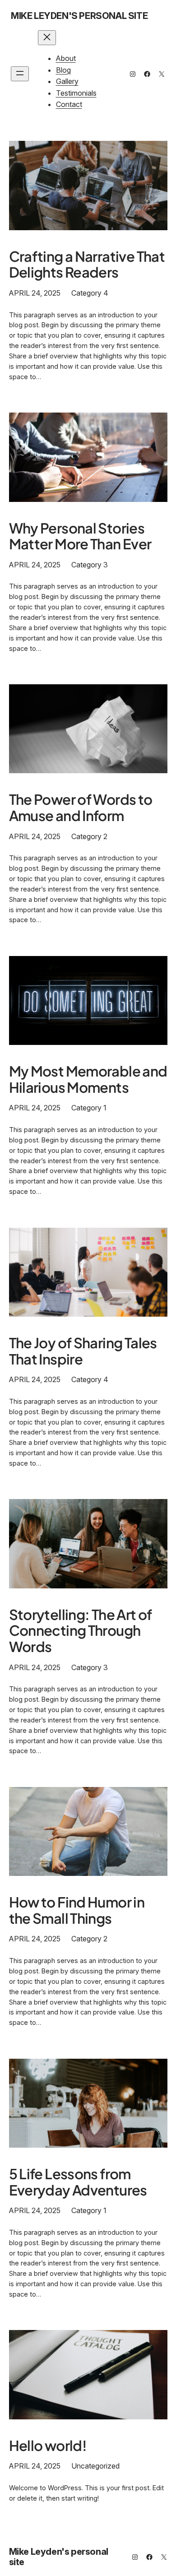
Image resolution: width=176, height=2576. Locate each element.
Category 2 (89, 836)
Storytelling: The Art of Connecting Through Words (81, 1631)
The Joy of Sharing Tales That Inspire (83, 1351)
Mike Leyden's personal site (79, 16)
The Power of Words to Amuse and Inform (81, 807)
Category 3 (90, 565)
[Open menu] (20, 74)
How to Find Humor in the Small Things (77, 1910)
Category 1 (89, 1108)
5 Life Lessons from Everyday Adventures (78, 2182)
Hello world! (48, 2446)
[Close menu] (47, 38)
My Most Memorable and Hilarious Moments (88, 1079)
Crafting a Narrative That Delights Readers (87, 264)
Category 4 (90, 293)
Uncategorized (95, 2466)
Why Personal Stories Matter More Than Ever (80, 536)
